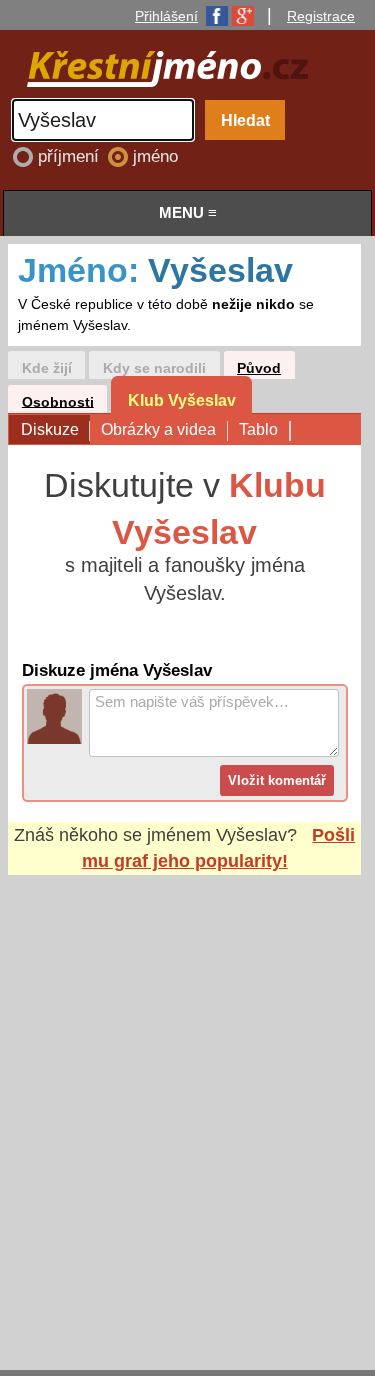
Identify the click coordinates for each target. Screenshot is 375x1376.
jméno (155, 156)
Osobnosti (58, 401)
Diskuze (50, 429)
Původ (259, 368)
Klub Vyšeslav (182, 400)
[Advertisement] (187, 1103)
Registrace (321, 16)
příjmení (71, 156)
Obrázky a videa (158, 429)
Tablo (258, 429)
